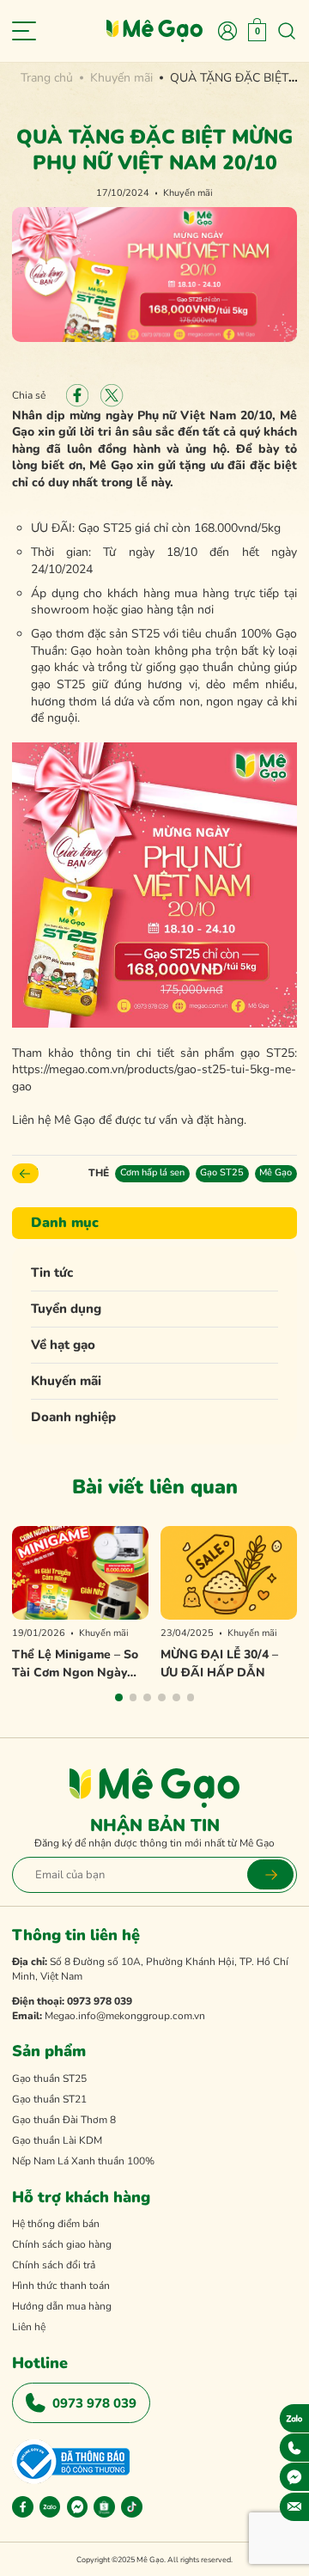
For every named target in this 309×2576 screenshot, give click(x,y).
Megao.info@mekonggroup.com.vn (125, 2016)
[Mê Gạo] (154, 31)
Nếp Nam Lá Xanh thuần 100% (83, 2161)
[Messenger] (78, 2507)
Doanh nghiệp (73, 1417)
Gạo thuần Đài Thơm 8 (64, 2120)
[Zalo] (50, 2507)
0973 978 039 (100, 2001)
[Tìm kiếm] (287, 31)
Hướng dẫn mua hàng (62, 2306)
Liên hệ (29, 2327)
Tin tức (52, 1273)
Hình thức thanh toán (61, 2286)
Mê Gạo (276, 1172)
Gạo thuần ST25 (49, 2079)
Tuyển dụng (66, 1309)
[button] (119, 1697)
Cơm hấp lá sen (152, 1172)
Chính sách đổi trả (54, 2265)
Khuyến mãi (66, 1381)
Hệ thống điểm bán (56, 2224)
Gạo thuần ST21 (49, 2099)
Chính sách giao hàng (62, 2244)
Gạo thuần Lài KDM (57, 2140)
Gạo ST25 (222, 1172)
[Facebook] (23, 2507)
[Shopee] (104, 2507)
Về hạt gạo (63, 1345)
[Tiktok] (132, 2507)
